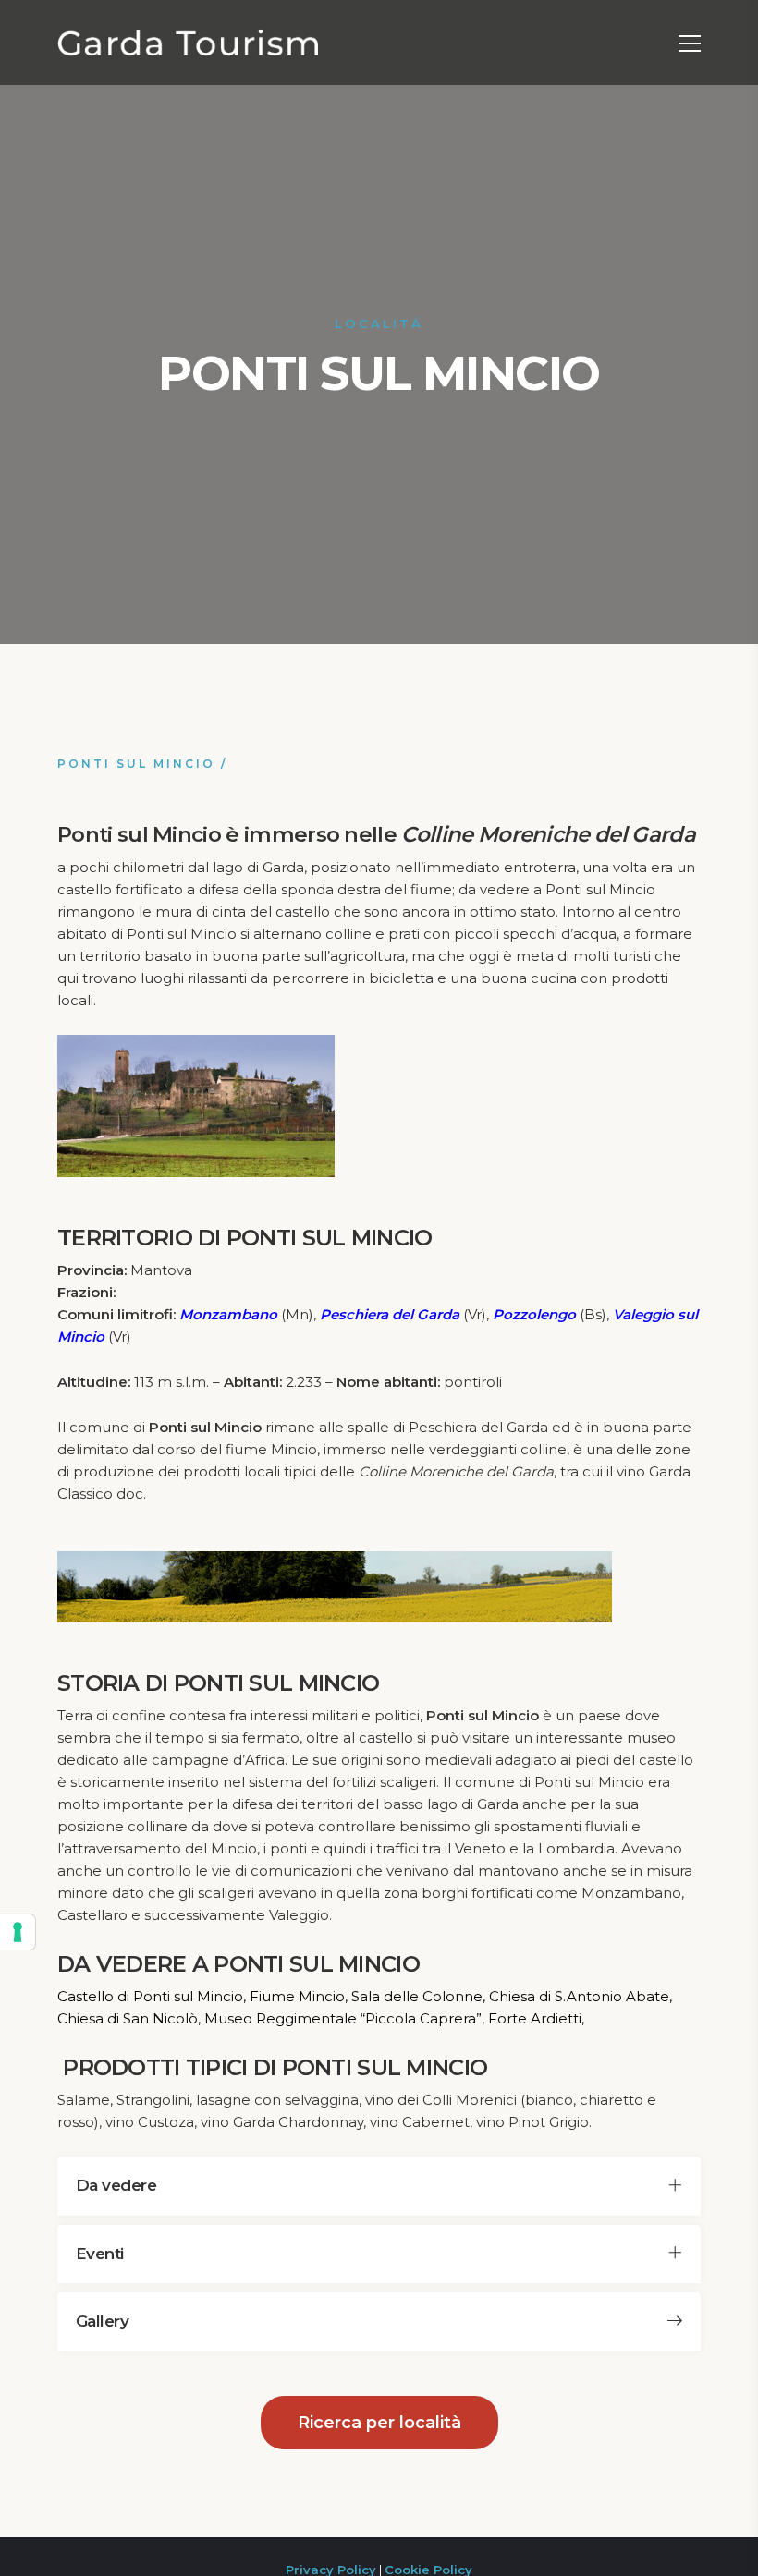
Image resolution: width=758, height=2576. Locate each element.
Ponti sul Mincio (136, 764)
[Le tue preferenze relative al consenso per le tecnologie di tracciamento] (18, 1932)
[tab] (379, 2186)
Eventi (100, 2254)
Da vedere (116, 2185)
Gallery (102, 2321)
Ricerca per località (379, 2423)
